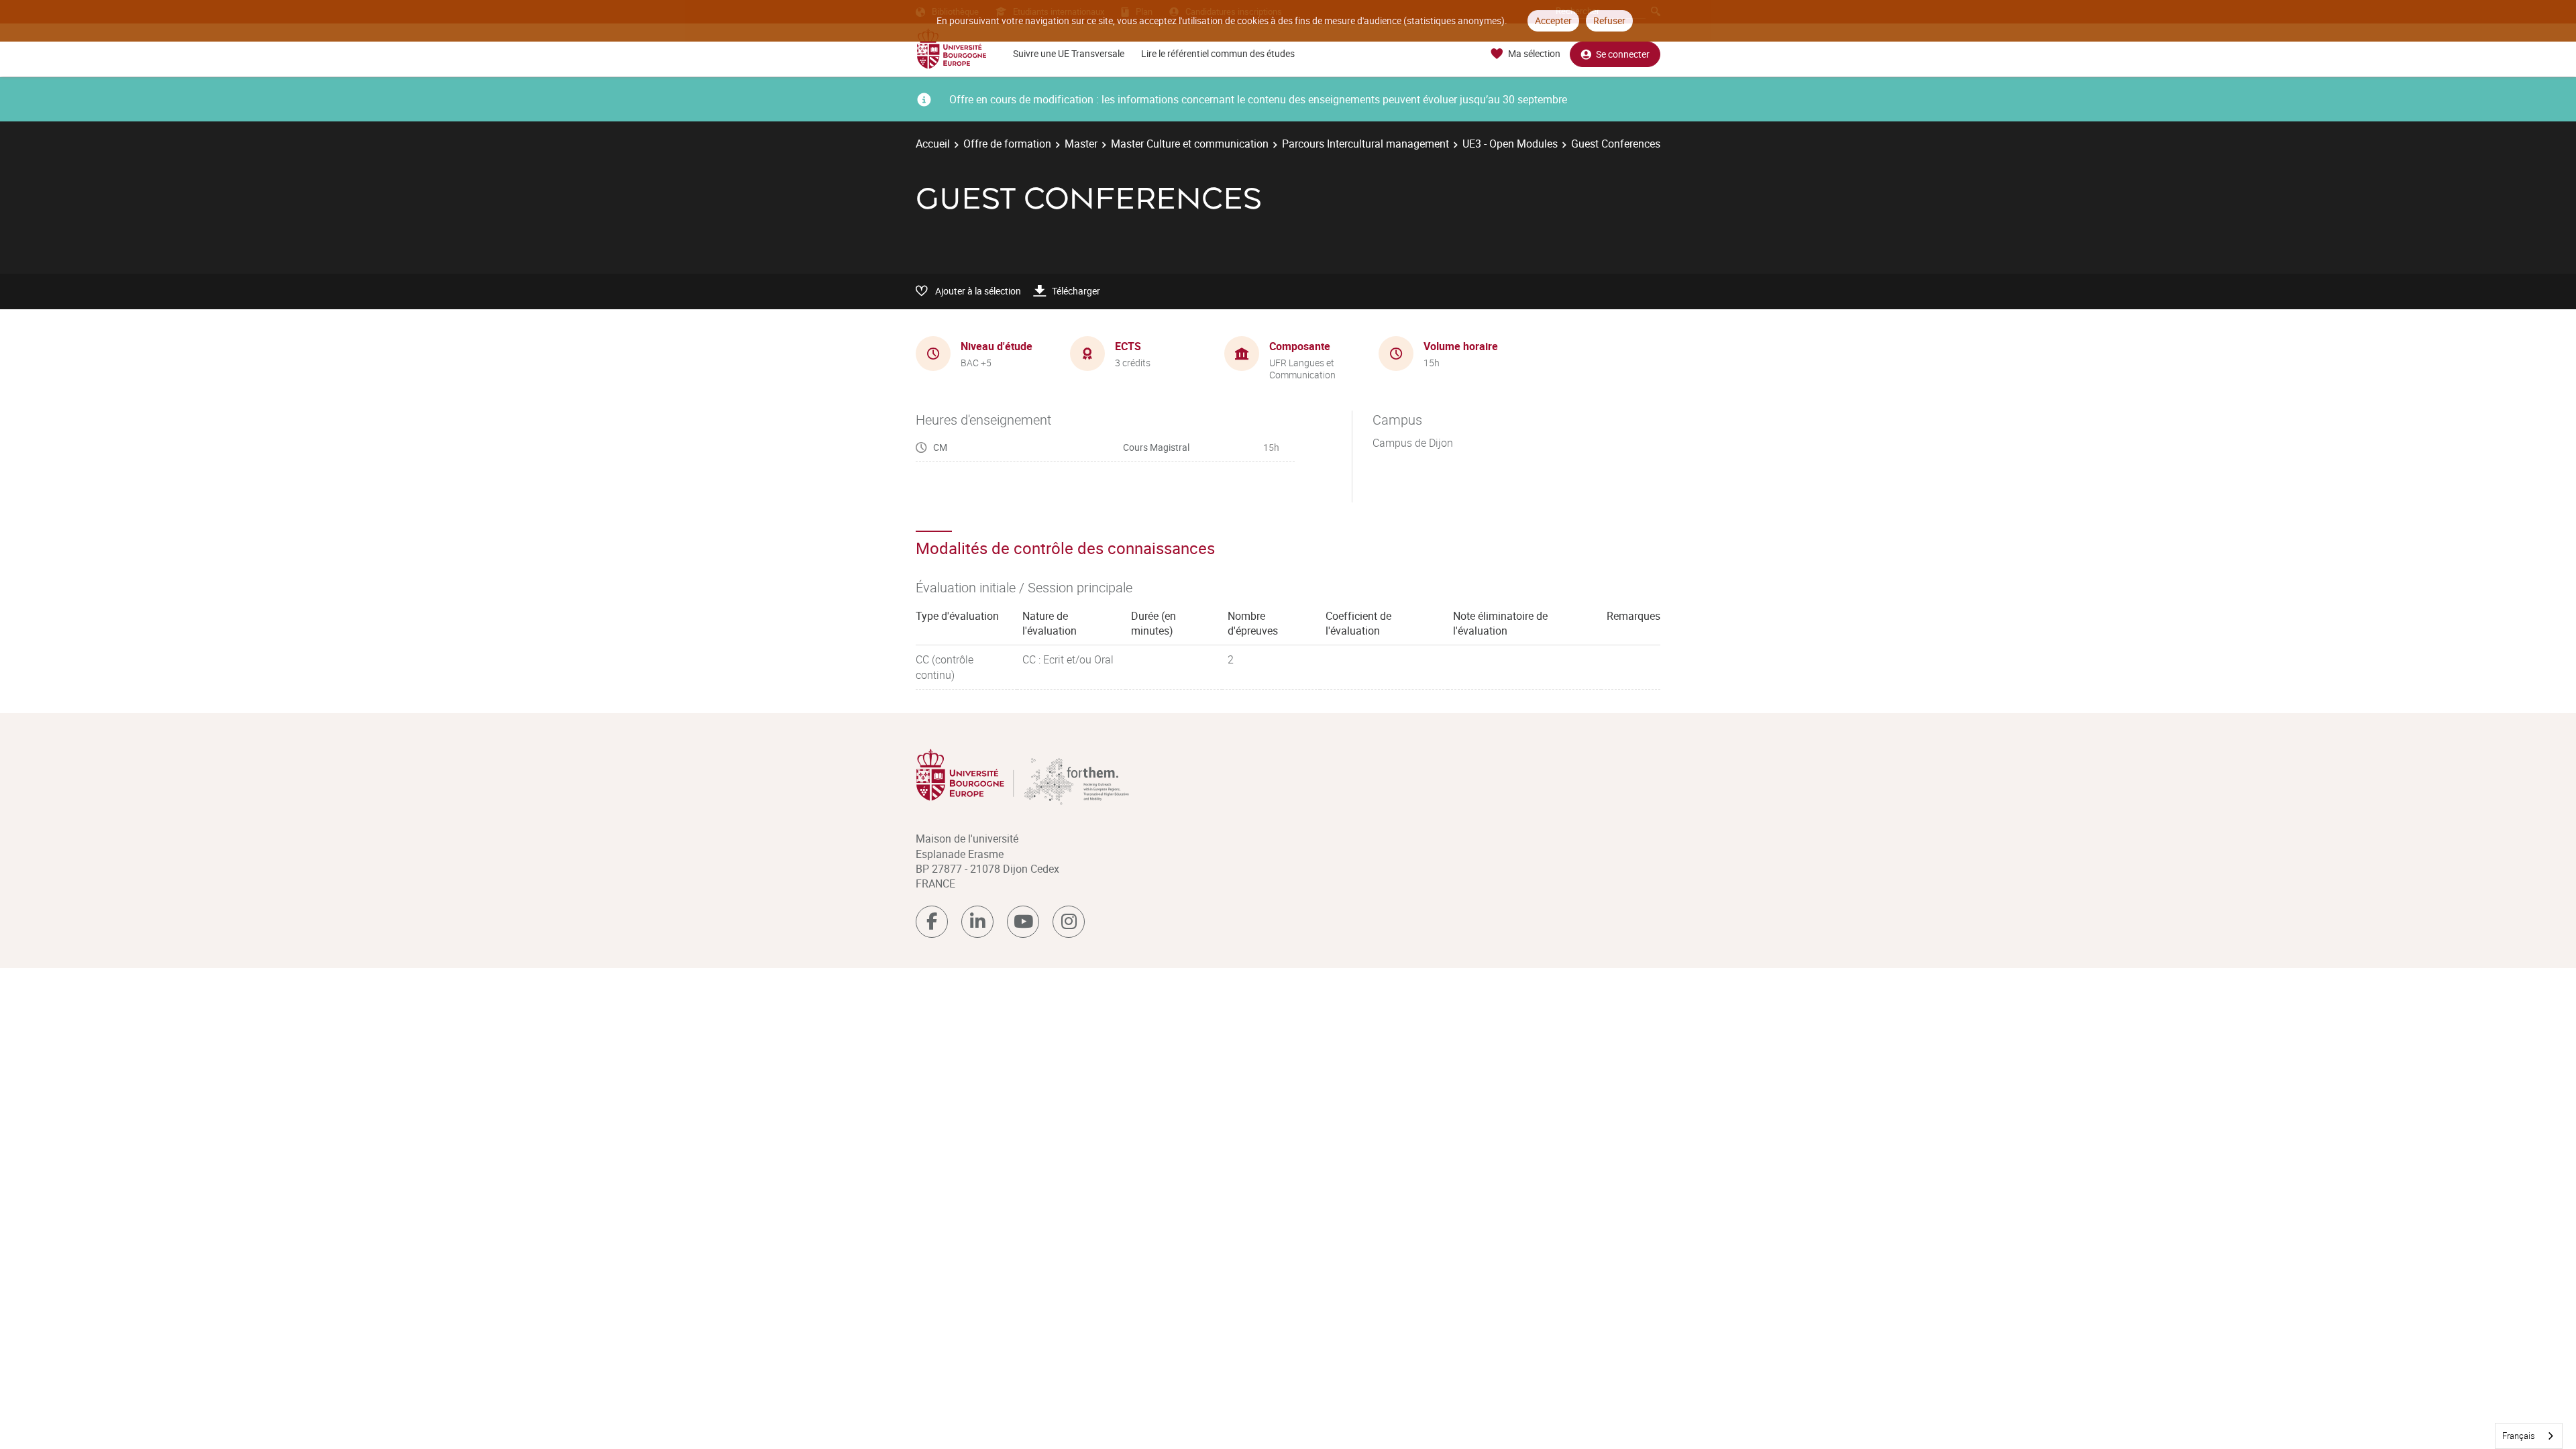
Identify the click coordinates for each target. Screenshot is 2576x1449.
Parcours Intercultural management (1365, 144)
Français (2519, 1436)
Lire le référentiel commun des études (1218, 53)
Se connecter (1623, 54)
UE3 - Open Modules (1510, 144)
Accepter (1553, 20)
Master (1081, 144)
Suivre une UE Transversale (1069, 53)
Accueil (933, 144)
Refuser (1609, 20)
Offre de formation (1007, 144)
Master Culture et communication (1190, 144)
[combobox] (2529, 1436)
